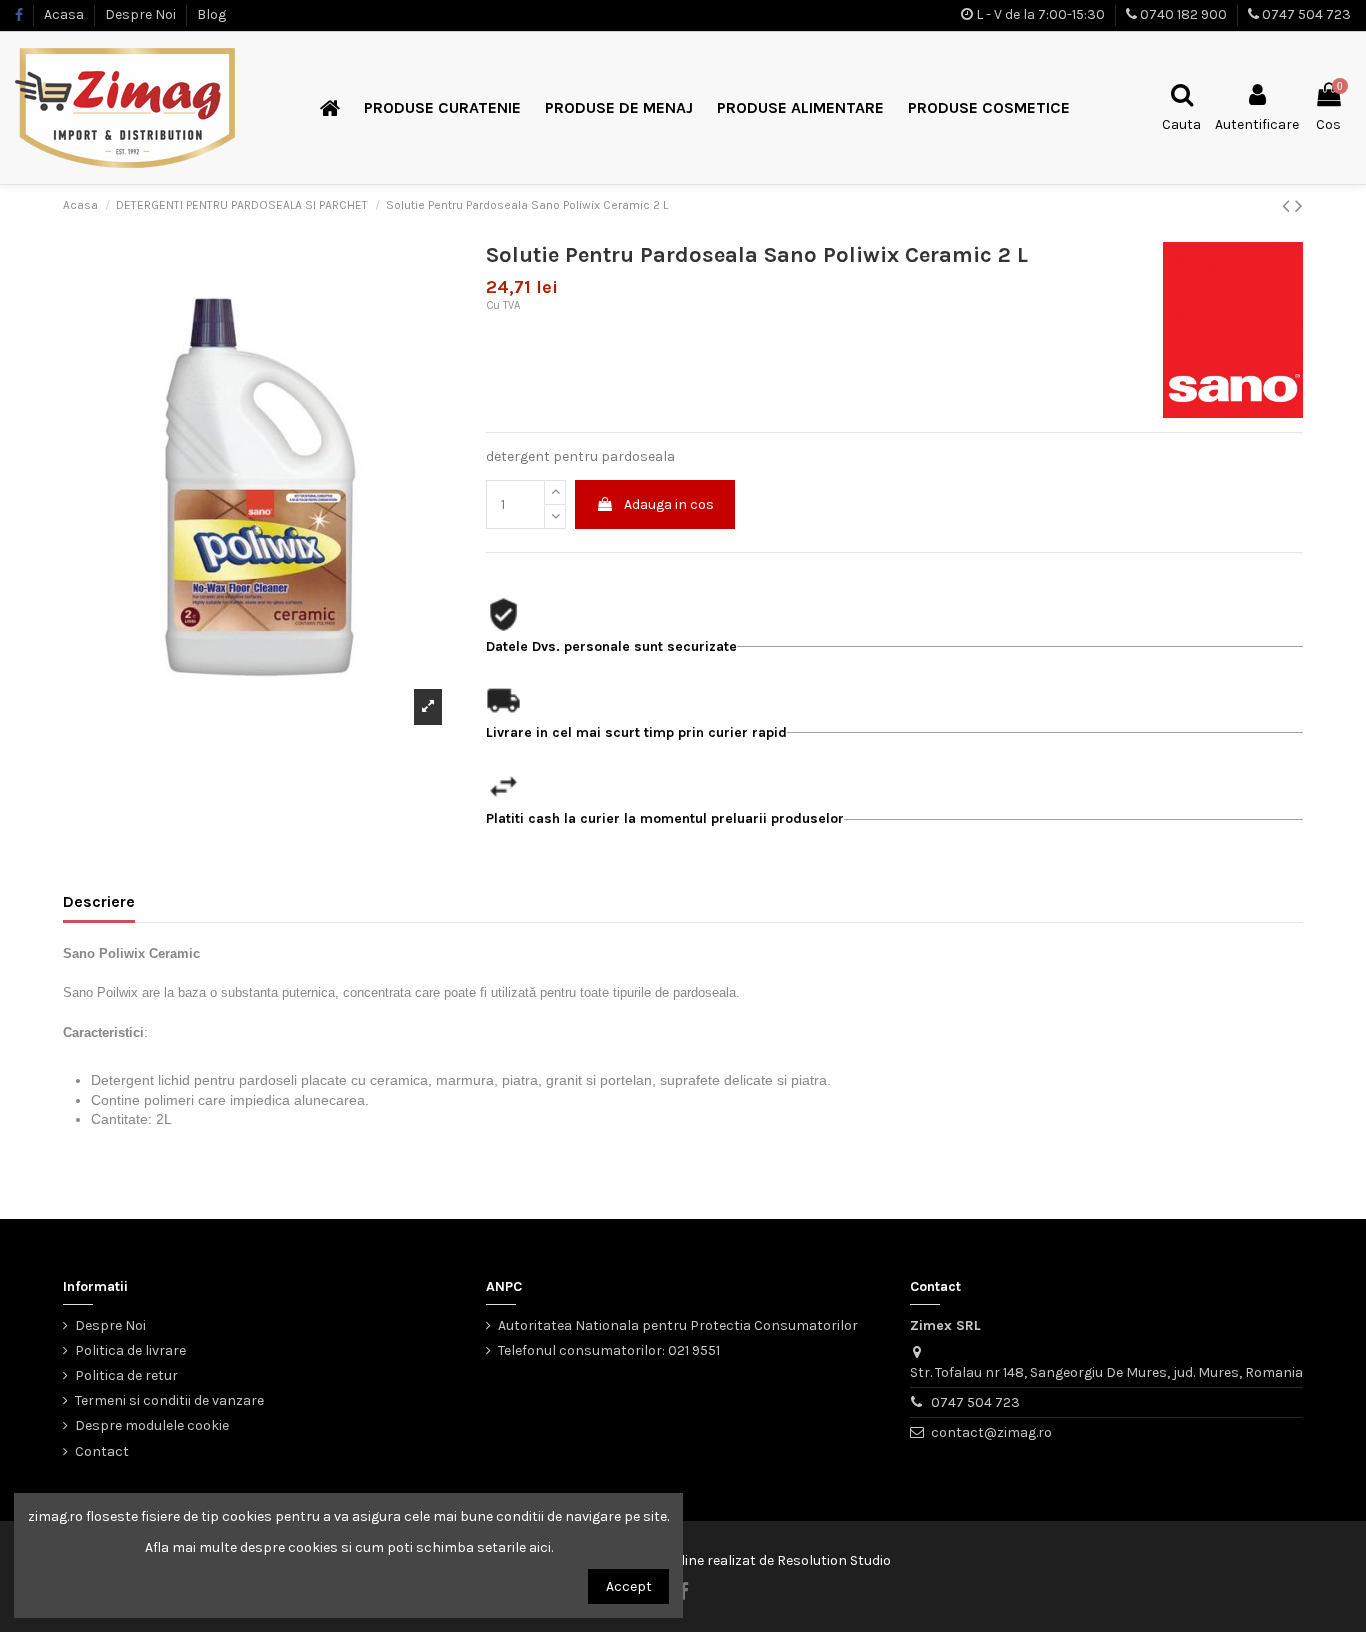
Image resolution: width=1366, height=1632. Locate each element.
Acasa (65, 14)
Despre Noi (142, 14)
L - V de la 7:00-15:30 (1040, 14)
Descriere (99, 901)
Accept (629, 1586)
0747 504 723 (1306, 14)
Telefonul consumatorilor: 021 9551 (609, 1350)
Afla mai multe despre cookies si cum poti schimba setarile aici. (349, 1547)
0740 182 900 (1183, 14)
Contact (102, 1451)
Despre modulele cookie (152, 1425)
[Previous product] (1288, 206)
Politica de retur (126, 1375)
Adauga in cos (669, 504)
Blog (211, 14)
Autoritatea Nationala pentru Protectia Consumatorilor (678, 1325)
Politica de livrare (130, 1350)
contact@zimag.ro (991, 1432)
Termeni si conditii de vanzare (169, 1400)
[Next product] (1299, 206)
